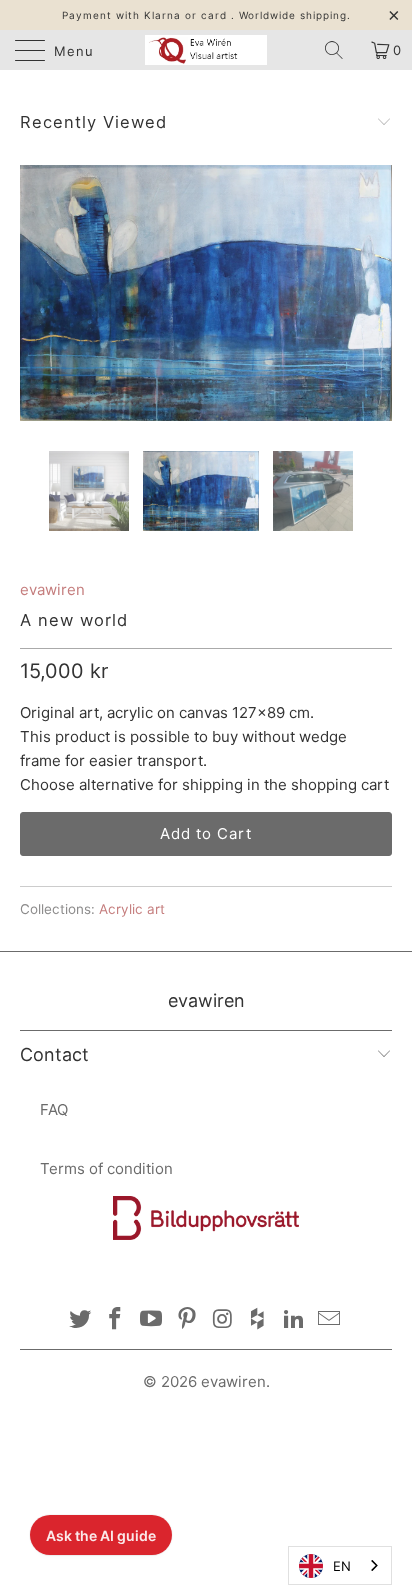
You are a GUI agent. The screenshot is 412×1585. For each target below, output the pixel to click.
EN (342, 1566)
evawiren (52, 589)
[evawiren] (206, 50)
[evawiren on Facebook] (116, 1320)
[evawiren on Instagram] (223, 1320)
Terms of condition (106, 1168)
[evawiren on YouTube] (152, 1320)
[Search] (341, 50)
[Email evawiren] (330, 1320)
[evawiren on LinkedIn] (294, 1320)
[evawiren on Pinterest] (187, 1320)
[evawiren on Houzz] (259, 1320)
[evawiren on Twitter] (80, 1320)
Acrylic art (132, 909)
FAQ (54, 1109)
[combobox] (340, 1565)
